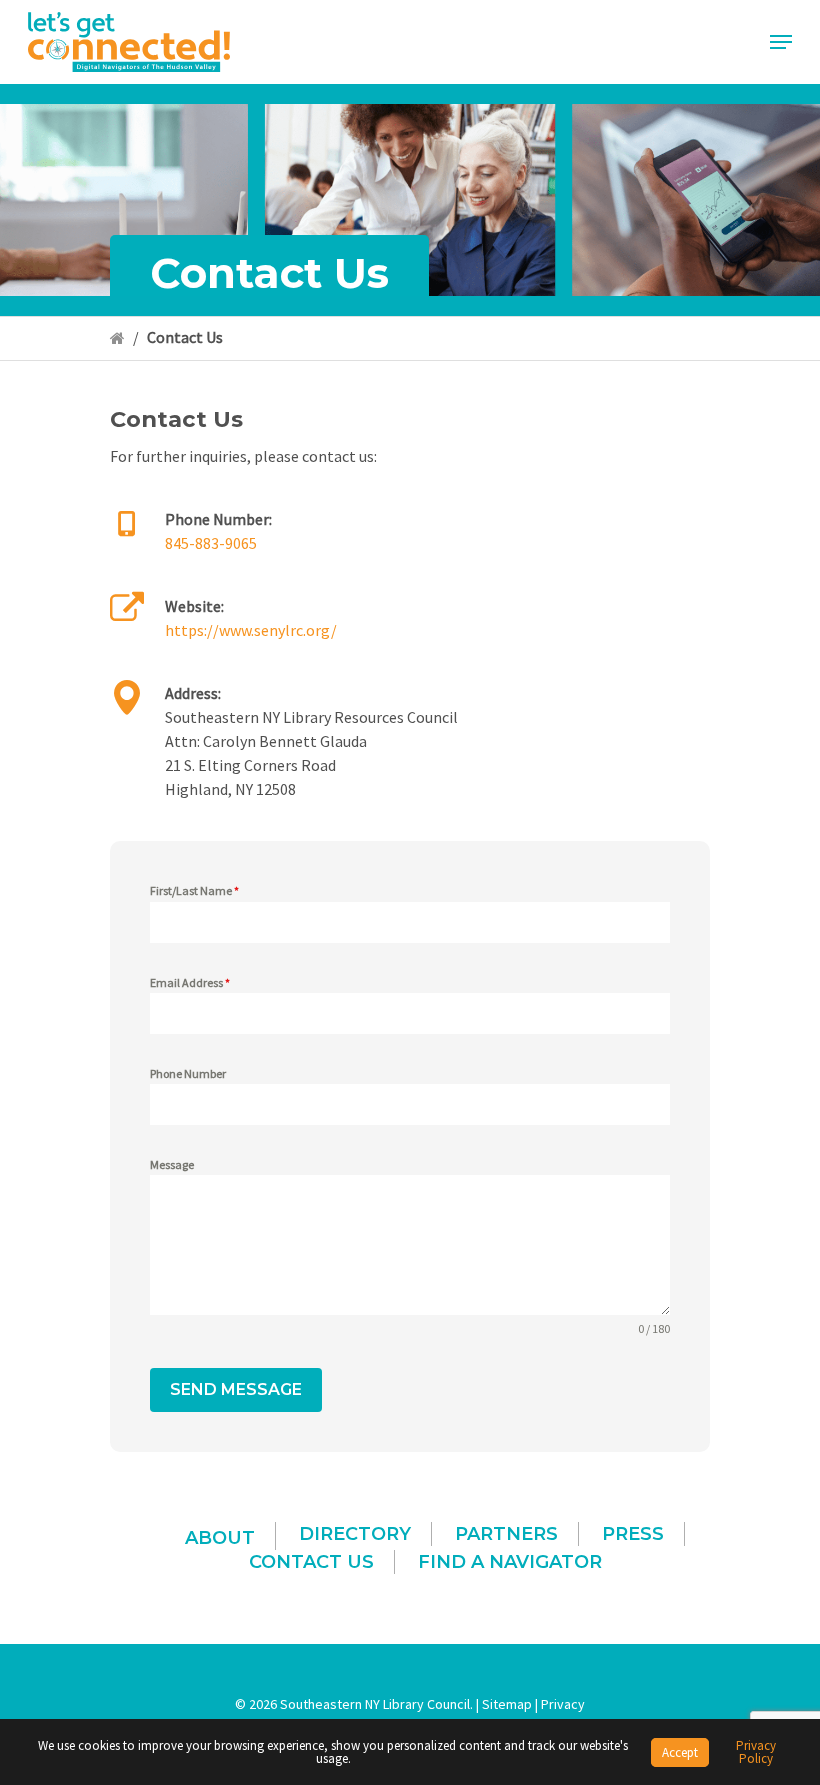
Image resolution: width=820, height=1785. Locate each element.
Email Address (190, 982)
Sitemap (507, 1704)
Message (172, 1164)
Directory (355, 1534)
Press (633, 1534)
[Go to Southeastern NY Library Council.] (117, 337)
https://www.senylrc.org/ (251, 630)
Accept (680, 1752)
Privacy (563, 1704)
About (220, 1538)
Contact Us (311, 1562)
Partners (506, 1534)
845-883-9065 (211, 543)
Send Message (236, 1389)
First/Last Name (194, 890)
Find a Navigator (510, 1562)
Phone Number (188, 1073)
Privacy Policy (756, 1752)
